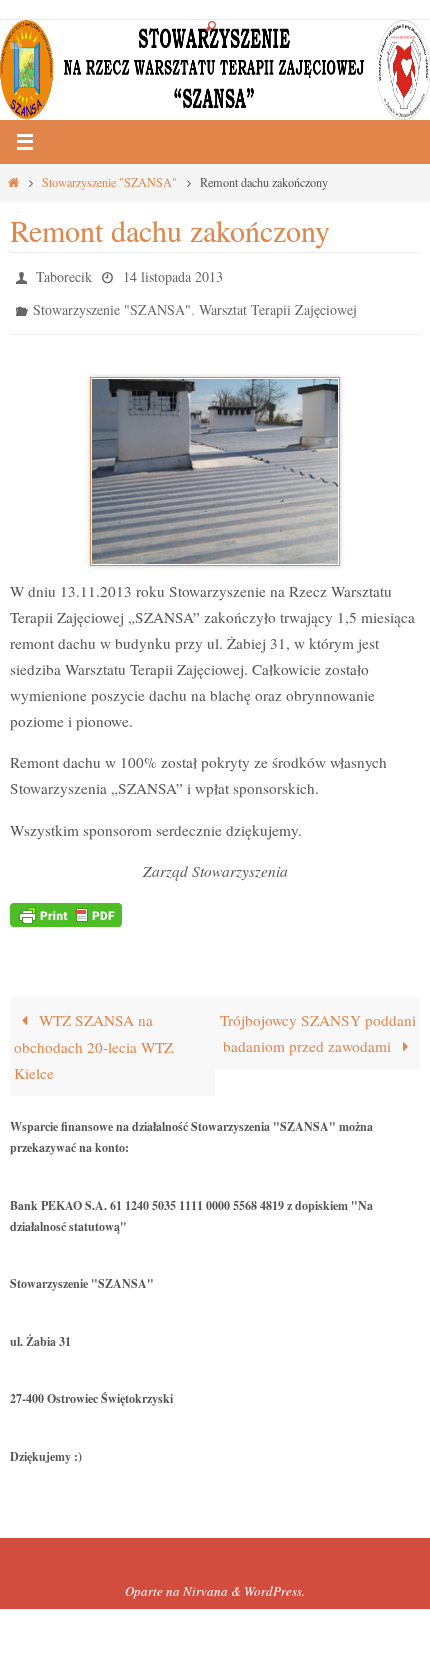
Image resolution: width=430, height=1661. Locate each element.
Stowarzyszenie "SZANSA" (109, 182)
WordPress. (274, 1582)
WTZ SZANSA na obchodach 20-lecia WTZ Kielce (93, 1037)
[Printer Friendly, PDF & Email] (66, 903)
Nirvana (205, 1582)
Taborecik (64, 274)
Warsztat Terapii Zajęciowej (278, 303)
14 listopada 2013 (173, 274)
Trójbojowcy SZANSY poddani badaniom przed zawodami (318, 1024)
